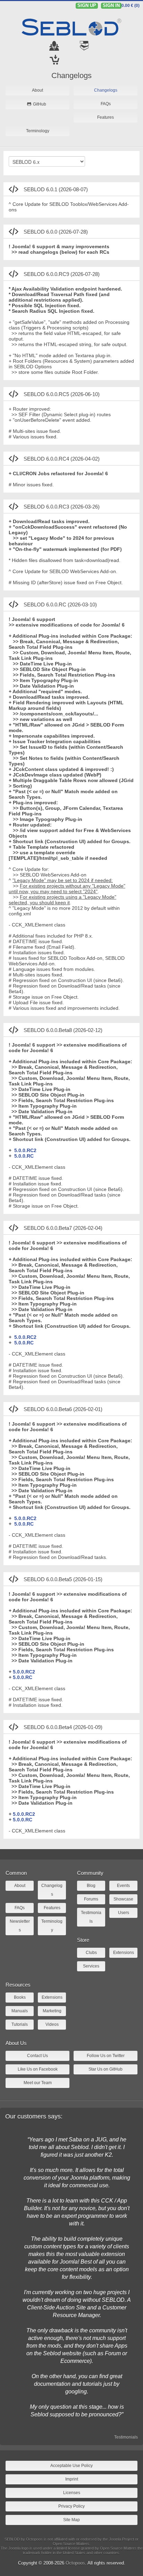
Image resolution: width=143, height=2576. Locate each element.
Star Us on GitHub (106, 2069)
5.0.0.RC (24, 1156)
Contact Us (37, 2056)
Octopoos (75, 2563)
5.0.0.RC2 (25, 1150)
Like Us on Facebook (38, 2069)
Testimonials (126, 2437)
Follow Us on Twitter (106, 2056)
